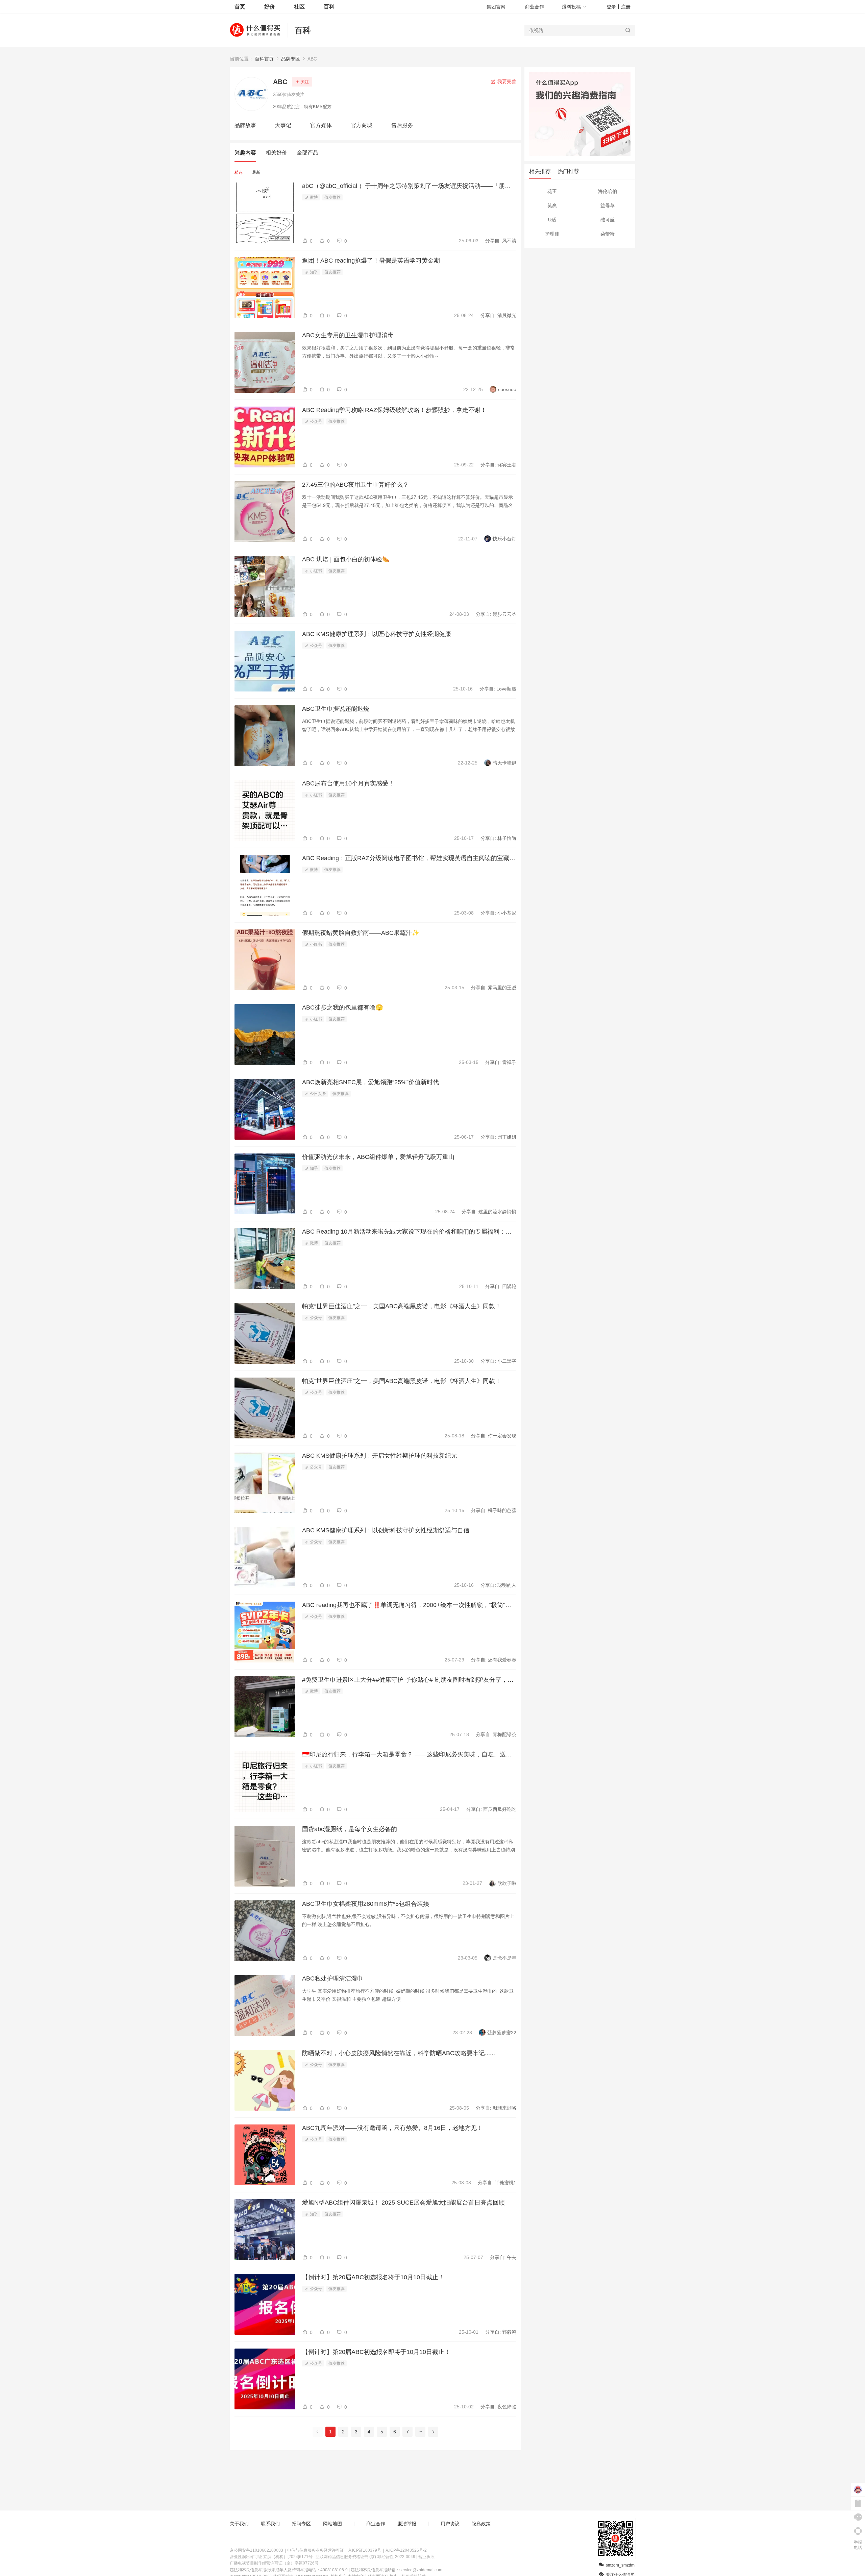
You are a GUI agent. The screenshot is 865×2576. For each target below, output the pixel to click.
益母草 (608, 205)
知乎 (313, 272)
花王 (552, 191)
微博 (313, 197)
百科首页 (264, 59)
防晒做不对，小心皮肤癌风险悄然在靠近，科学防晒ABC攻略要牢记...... (399, 2053)
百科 (303, 30)
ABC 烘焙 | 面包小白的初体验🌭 (346, 559)
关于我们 (239, 2524)
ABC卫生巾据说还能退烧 (336, 709)
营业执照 (426, 2557)
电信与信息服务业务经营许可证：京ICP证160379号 (334, 2550)
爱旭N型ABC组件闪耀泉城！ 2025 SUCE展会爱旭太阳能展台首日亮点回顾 (403, 2203)
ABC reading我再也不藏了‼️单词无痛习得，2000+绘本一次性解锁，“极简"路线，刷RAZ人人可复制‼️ (409, 1605)
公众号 (315, 421)
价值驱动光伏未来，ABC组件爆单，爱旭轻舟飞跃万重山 (378, 1157)
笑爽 (552, 205)
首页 (240, 7)
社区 (299, 7)
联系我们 (270, 2524)
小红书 (315, 571)
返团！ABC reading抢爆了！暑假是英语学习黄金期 (371, 261)
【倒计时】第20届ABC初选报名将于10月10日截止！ (373, 2277)
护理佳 (552, 234)
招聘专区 (301, 2524)
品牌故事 (245, 125)
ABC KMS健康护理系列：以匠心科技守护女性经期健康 (377, 634)
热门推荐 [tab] (568, 171)
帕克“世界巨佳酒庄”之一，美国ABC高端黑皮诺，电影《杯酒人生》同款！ (402, 1306)
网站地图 (332, 2524)
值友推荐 (332, 197)
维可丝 (608, 220)
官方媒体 (321, 125)
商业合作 (535, 7)
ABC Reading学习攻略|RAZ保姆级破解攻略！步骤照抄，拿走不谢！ (394, 410)
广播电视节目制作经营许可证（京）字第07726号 (274, 2563)
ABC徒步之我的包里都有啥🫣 (342, 1007)
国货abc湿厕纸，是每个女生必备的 (350, 1829)
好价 (270, 7)
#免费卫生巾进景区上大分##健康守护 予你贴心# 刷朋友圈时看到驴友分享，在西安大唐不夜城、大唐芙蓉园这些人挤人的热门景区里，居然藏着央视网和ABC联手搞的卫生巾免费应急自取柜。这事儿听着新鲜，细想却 (409, 1680)
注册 (626, 7)
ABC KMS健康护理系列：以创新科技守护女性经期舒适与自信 (386, 1530)
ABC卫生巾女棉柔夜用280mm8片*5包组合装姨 (366, 1904)
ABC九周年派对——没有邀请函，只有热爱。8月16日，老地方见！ (392, 2128)
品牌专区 (291, 59)
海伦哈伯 (608, 191)
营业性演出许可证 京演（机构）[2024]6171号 (271, 2557)
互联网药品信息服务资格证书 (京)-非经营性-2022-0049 (365, 2557)
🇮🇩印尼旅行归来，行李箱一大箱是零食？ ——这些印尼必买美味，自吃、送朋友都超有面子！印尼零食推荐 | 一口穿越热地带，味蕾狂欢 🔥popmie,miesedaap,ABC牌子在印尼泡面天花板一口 (409, 1754)
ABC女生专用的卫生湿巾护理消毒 (348, 335)
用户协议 (450, 2524)
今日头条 (317, 1094)
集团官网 (496, 7)
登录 (611, 7)
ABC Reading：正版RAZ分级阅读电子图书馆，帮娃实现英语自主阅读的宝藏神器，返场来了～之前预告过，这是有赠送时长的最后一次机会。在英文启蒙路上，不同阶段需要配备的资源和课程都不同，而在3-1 (409, 858)
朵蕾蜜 (608, 234)
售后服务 (402, 125)
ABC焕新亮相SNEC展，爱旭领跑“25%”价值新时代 (370, 1082)
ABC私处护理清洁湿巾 (333, 1978)
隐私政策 (481, 2524)
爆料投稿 (571, 7)
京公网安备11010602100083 (256, 2550)
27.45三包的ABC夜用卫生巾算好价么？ (355, 485)
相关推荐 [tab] (540, 171)
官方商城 (362, 125)
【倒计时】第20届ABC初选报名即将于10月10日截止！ (376, 2352)
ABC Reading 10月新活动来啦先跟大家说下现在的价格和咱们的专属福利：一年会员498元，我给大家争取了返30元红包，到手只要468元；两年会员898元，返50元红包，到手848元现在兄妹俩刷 (409, 1232)
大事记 (283, 125)
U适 (552, 220)
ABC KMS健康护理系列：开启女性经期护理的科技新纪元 (380, 1456)
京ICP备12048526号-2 (406, 2550)
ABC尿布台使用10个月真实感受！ (348, 783)
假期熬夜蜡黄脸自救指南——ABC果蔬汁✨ (361, 933)
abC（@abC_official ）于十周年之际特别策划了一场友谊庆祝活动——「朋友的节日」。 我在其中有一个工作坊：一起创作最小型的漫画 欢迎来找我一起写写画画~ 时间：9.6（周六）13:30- (409, 186)
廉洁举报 (407, 2524)
